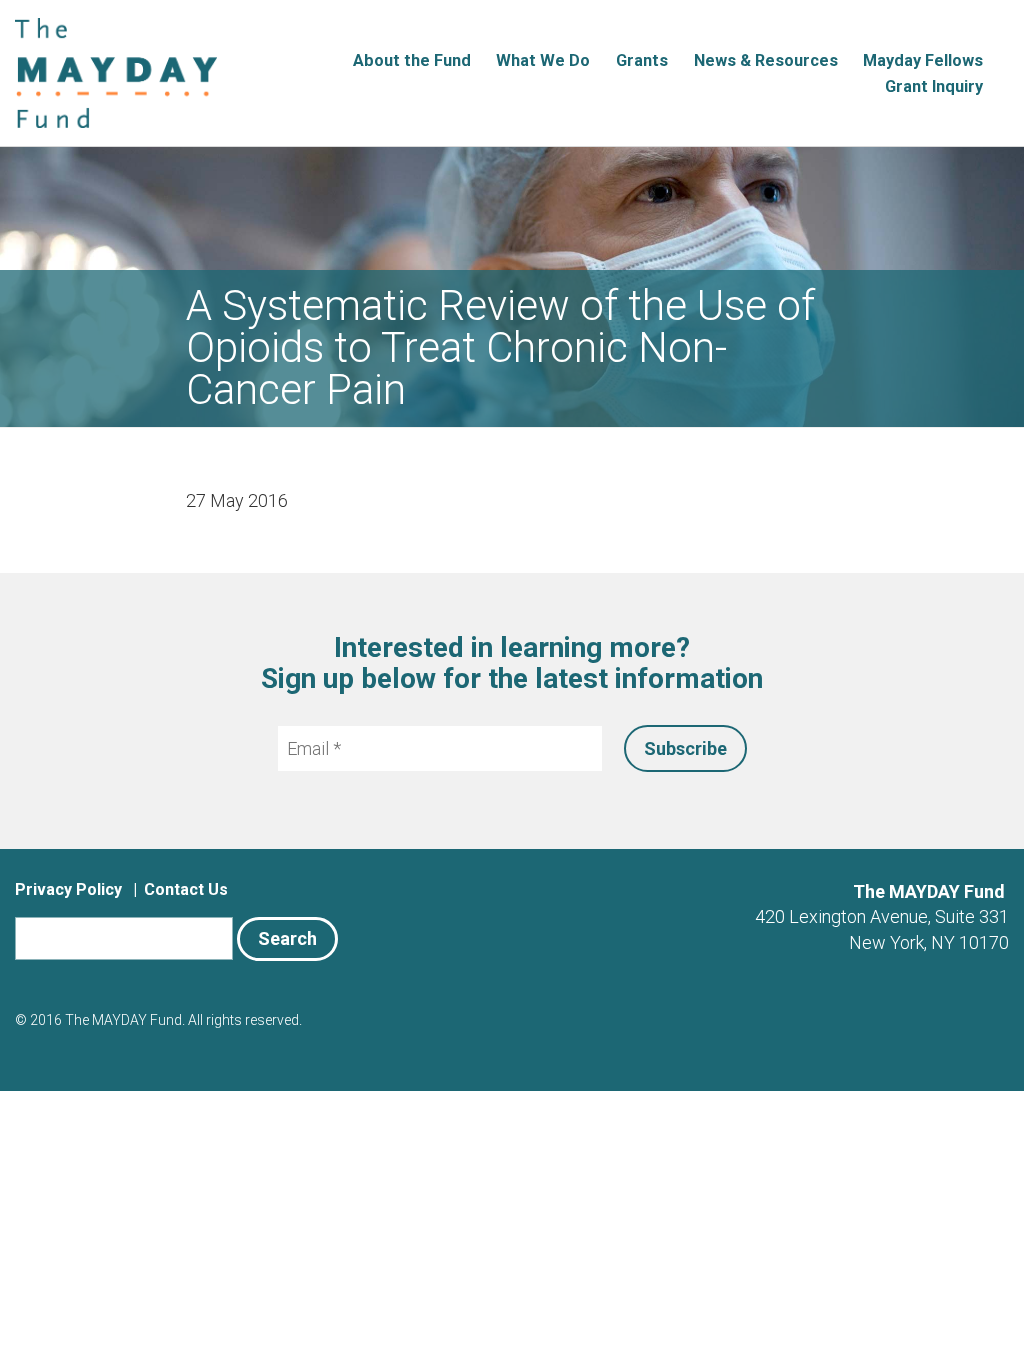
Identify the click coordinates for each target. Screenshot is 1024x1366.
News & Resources (766, 60)
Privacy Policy (68, 889)
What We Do (543, 60)
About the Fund (412, 60)
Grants (642, 60)
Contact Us (186, 889)
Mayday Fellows (923, 60)
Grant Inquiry (934, 86)
